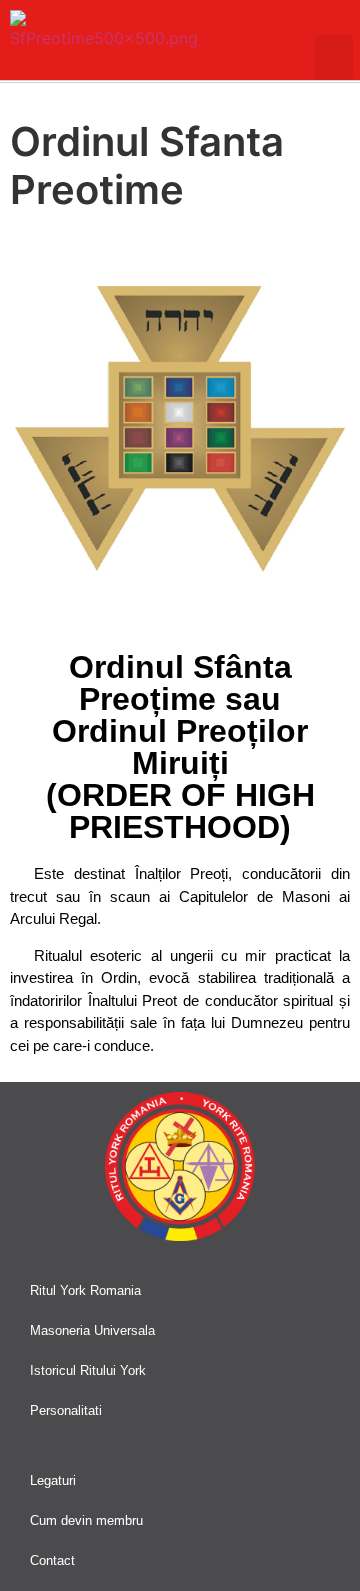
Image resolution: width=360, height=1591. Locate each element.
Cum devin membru (86, 1520)
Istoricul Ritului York (88, 1370)
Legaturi (53, 1480)
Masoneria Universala (92, 1330)
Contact (52, 1560)
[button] (334, 57)
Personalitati (66, 1410)
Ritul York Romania (85, 1290)
